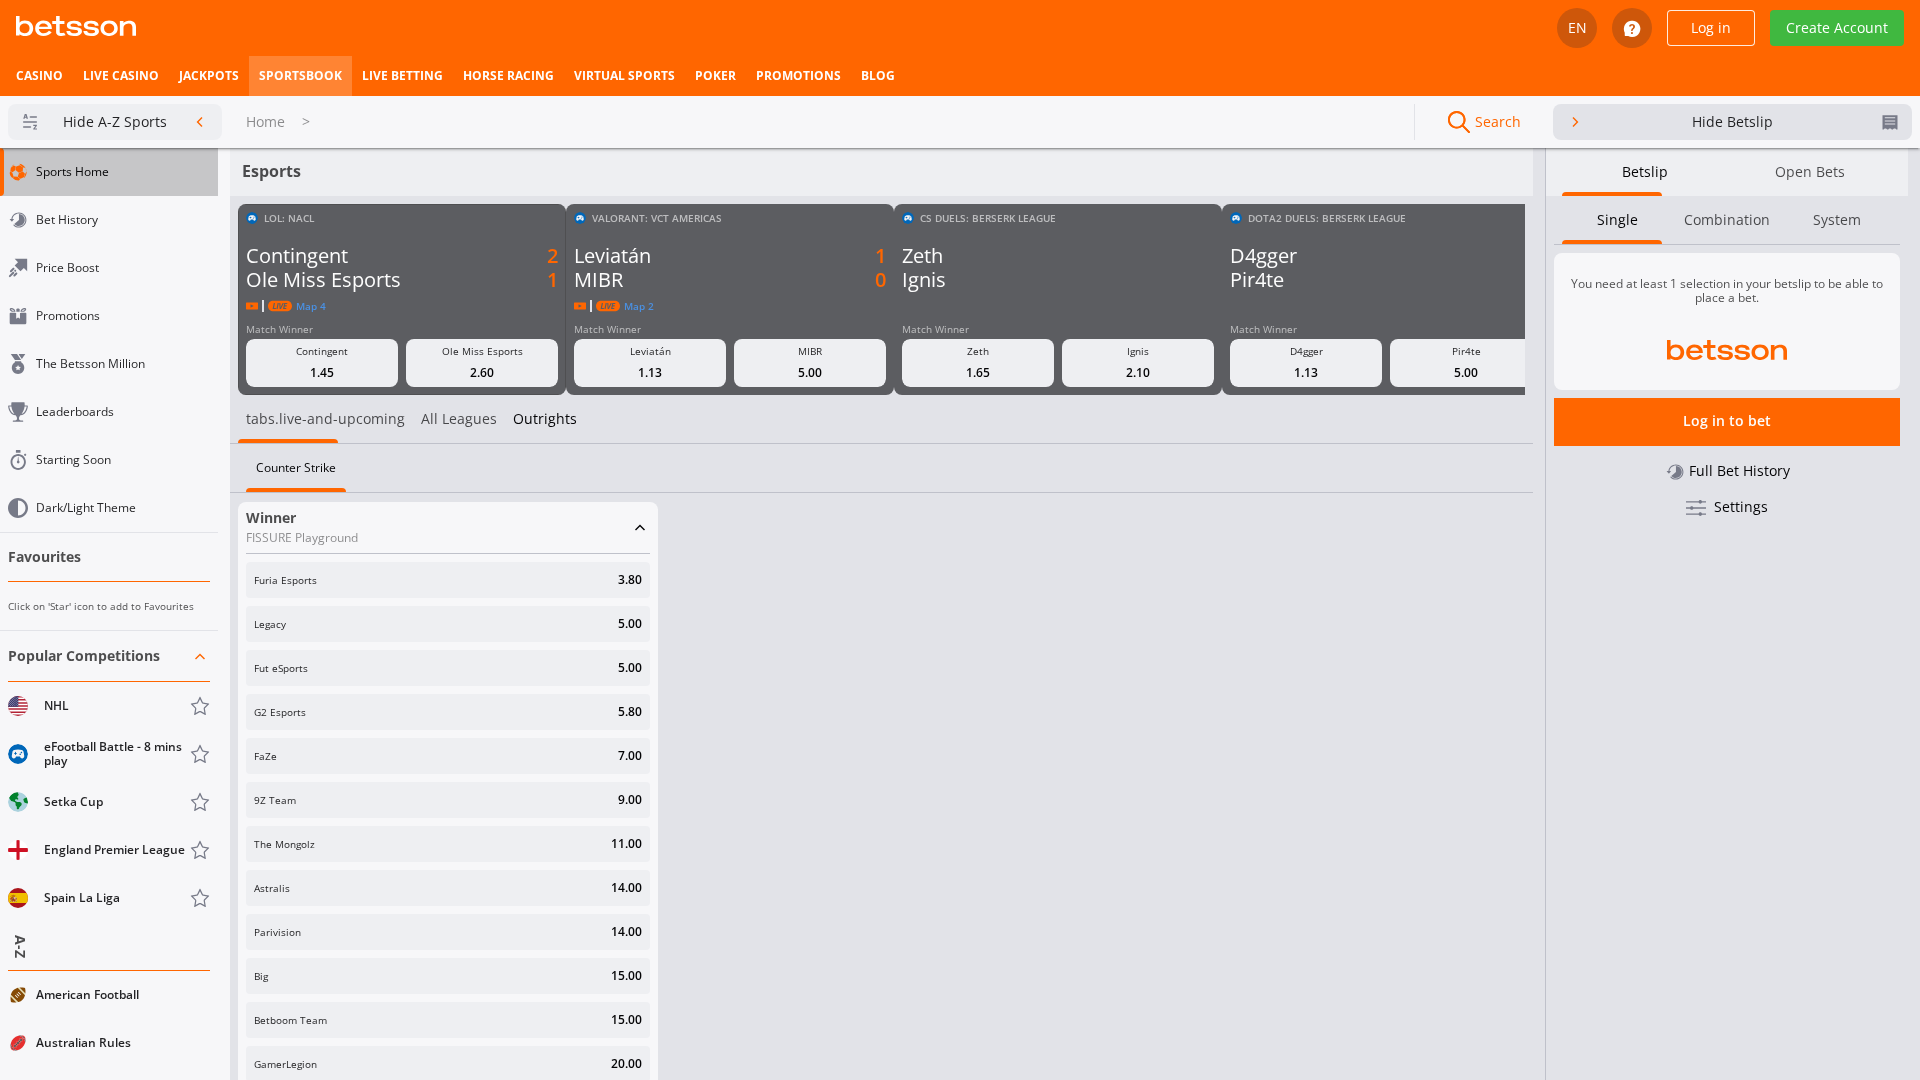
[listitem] (39, 76)
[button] (109, 777)
